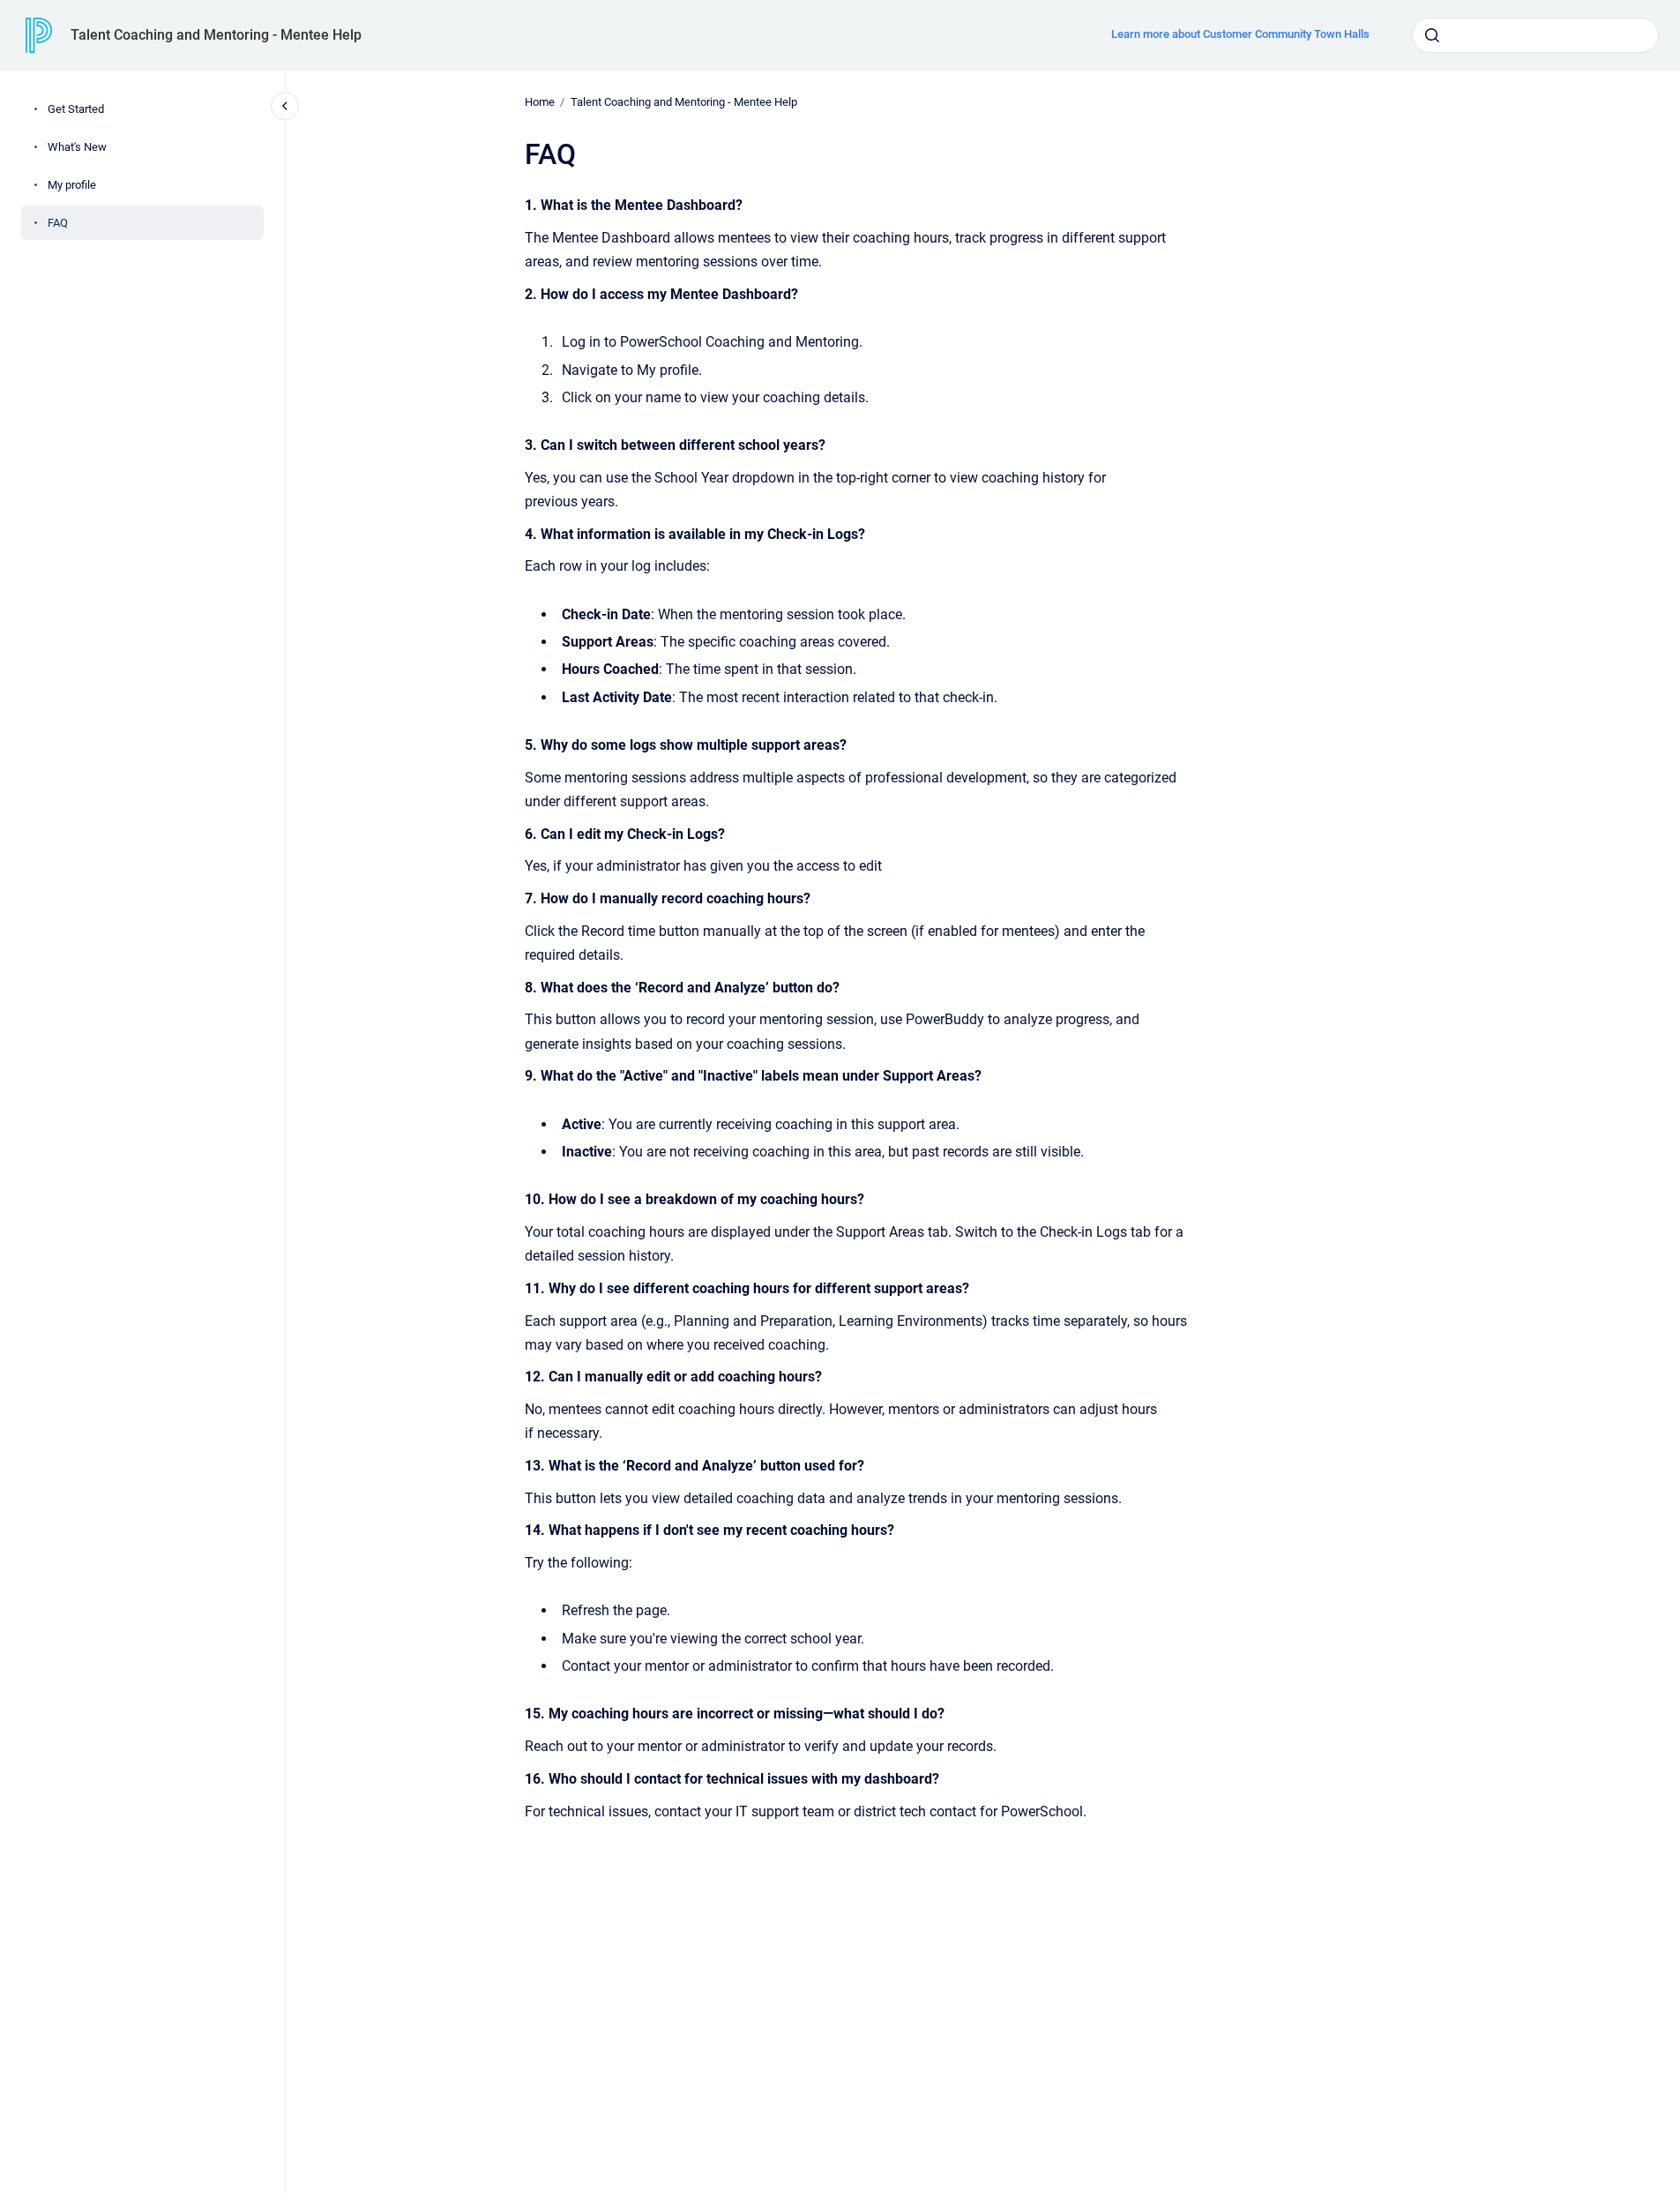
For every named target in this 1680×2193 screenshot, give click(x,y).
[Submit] (1432, 35)
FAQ (58, 223)
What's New (77, 147)
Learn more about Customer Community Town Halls (1240, 34)
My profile (72, 185)
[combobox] (1535, 35)
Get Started (76, 109)
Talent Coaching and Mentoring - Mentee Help (216, 35)
